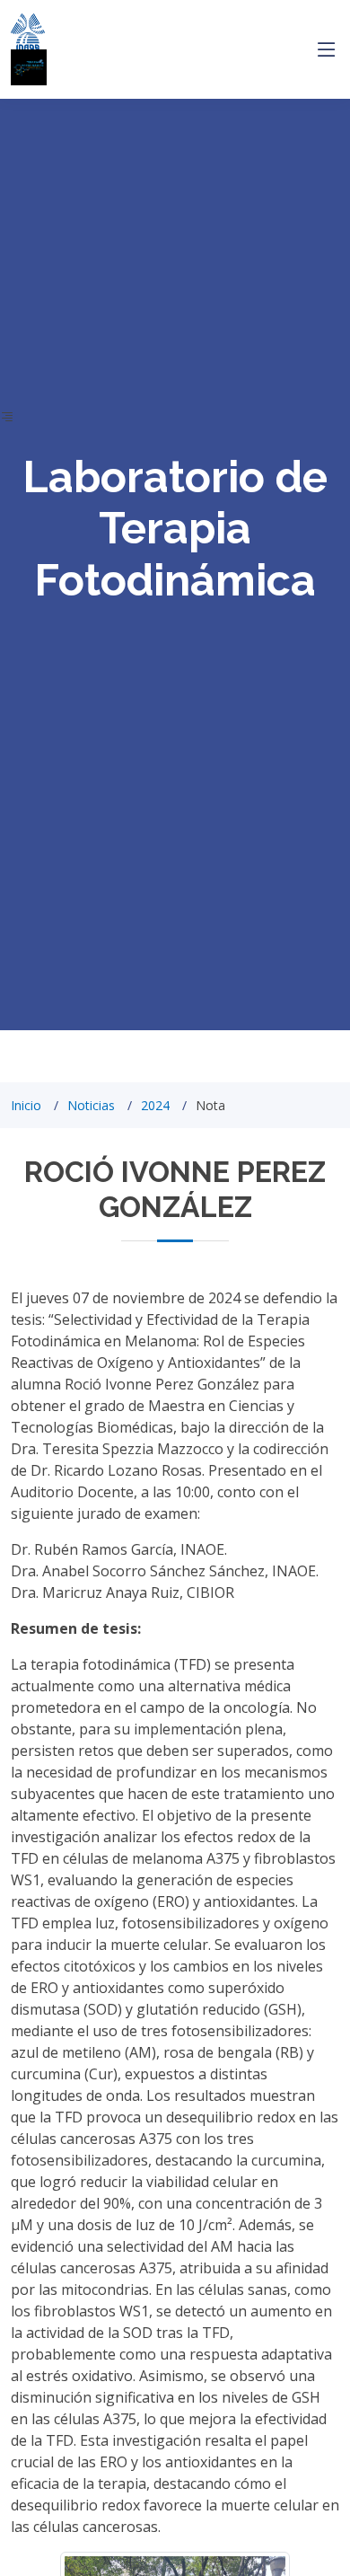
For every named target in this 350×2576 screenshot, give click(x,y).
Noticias (91, 1105)
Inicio (26, 1105)
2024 (155, 1105)
